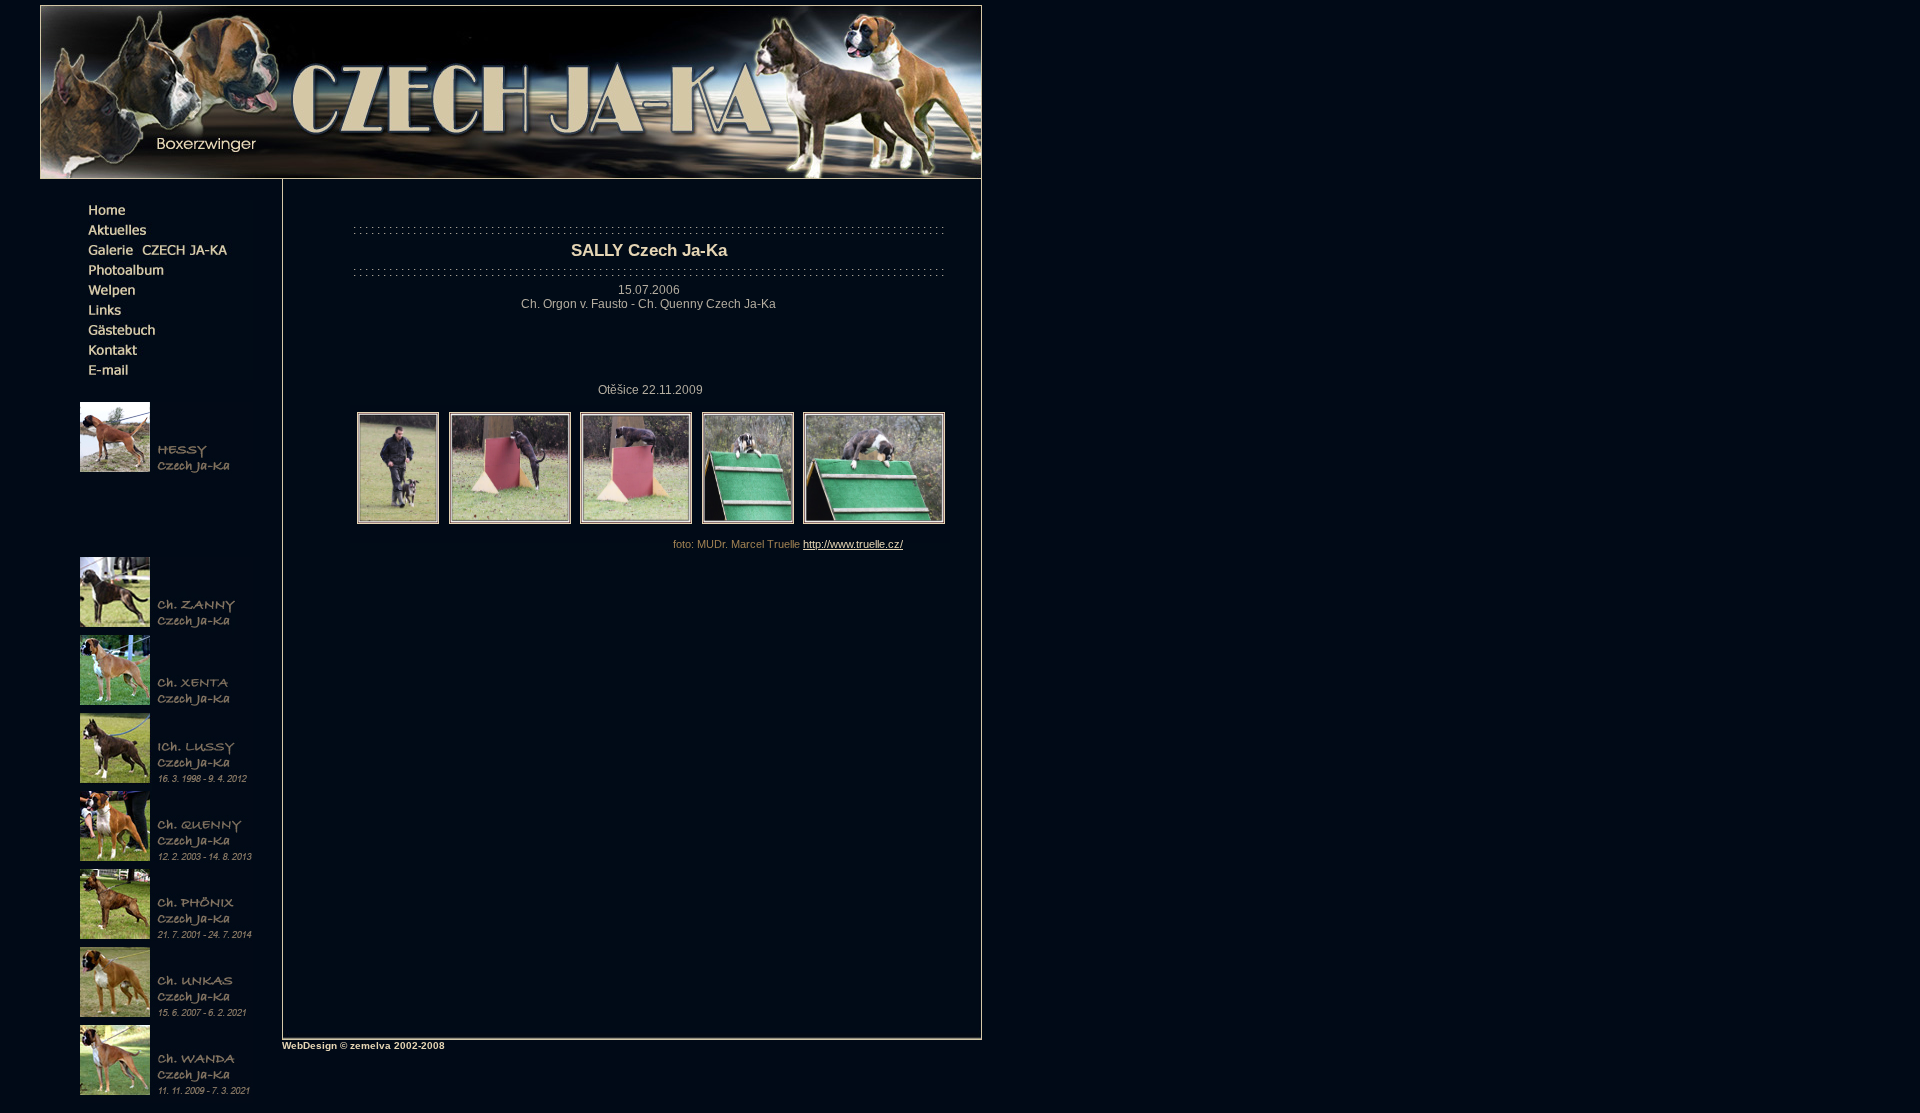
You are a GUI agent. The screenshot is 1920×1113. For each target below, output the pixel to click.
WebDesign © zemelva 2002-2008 (363, 1045)
